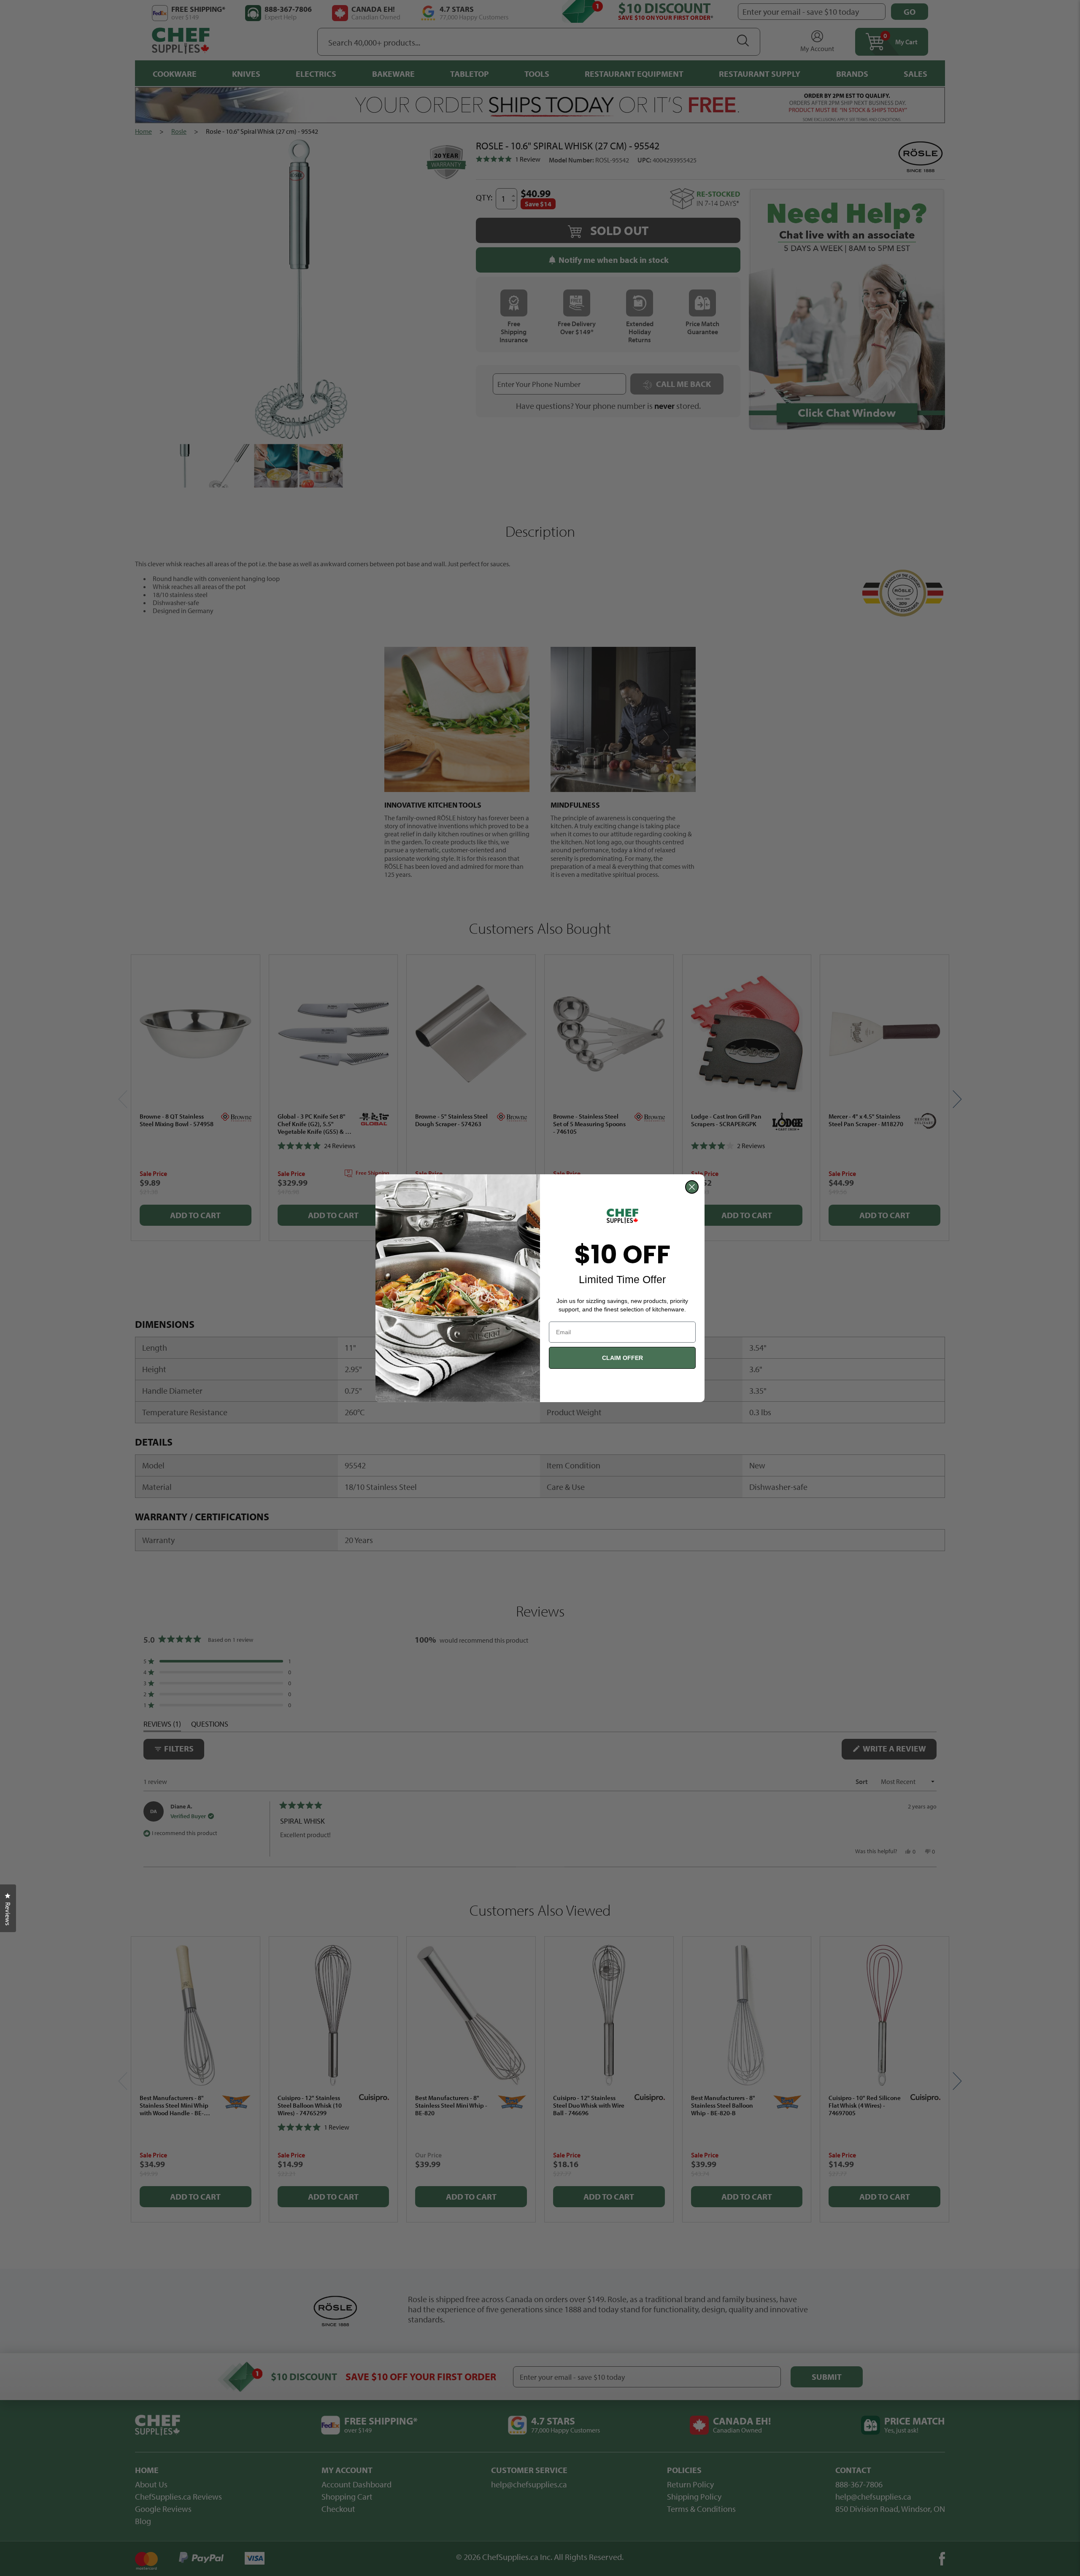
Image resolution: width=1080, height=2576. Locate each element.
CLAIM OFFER (622, 1358)
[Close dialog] (692, 1187)
